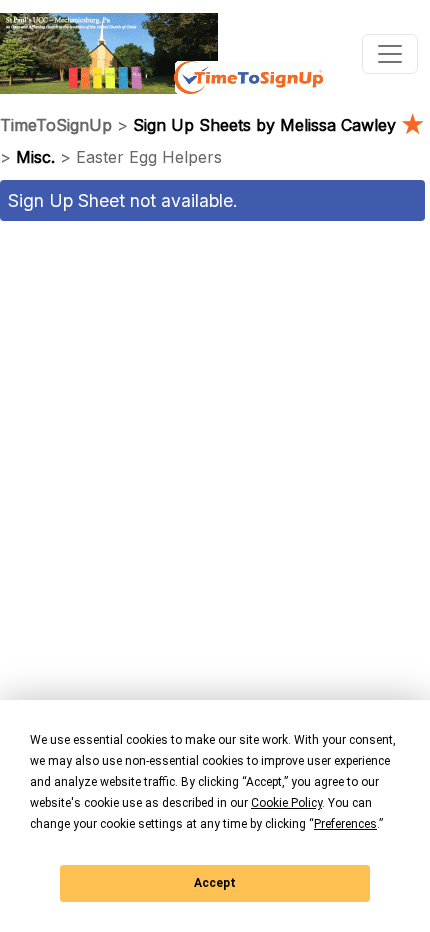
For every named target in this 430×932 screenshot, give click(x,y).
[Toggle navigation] (390, 54)
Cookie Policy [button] (286, 803)
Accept (215, 883)
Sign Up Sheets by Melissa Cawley (278, 125)
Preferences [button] (345, 824)
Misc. (35, 157)
